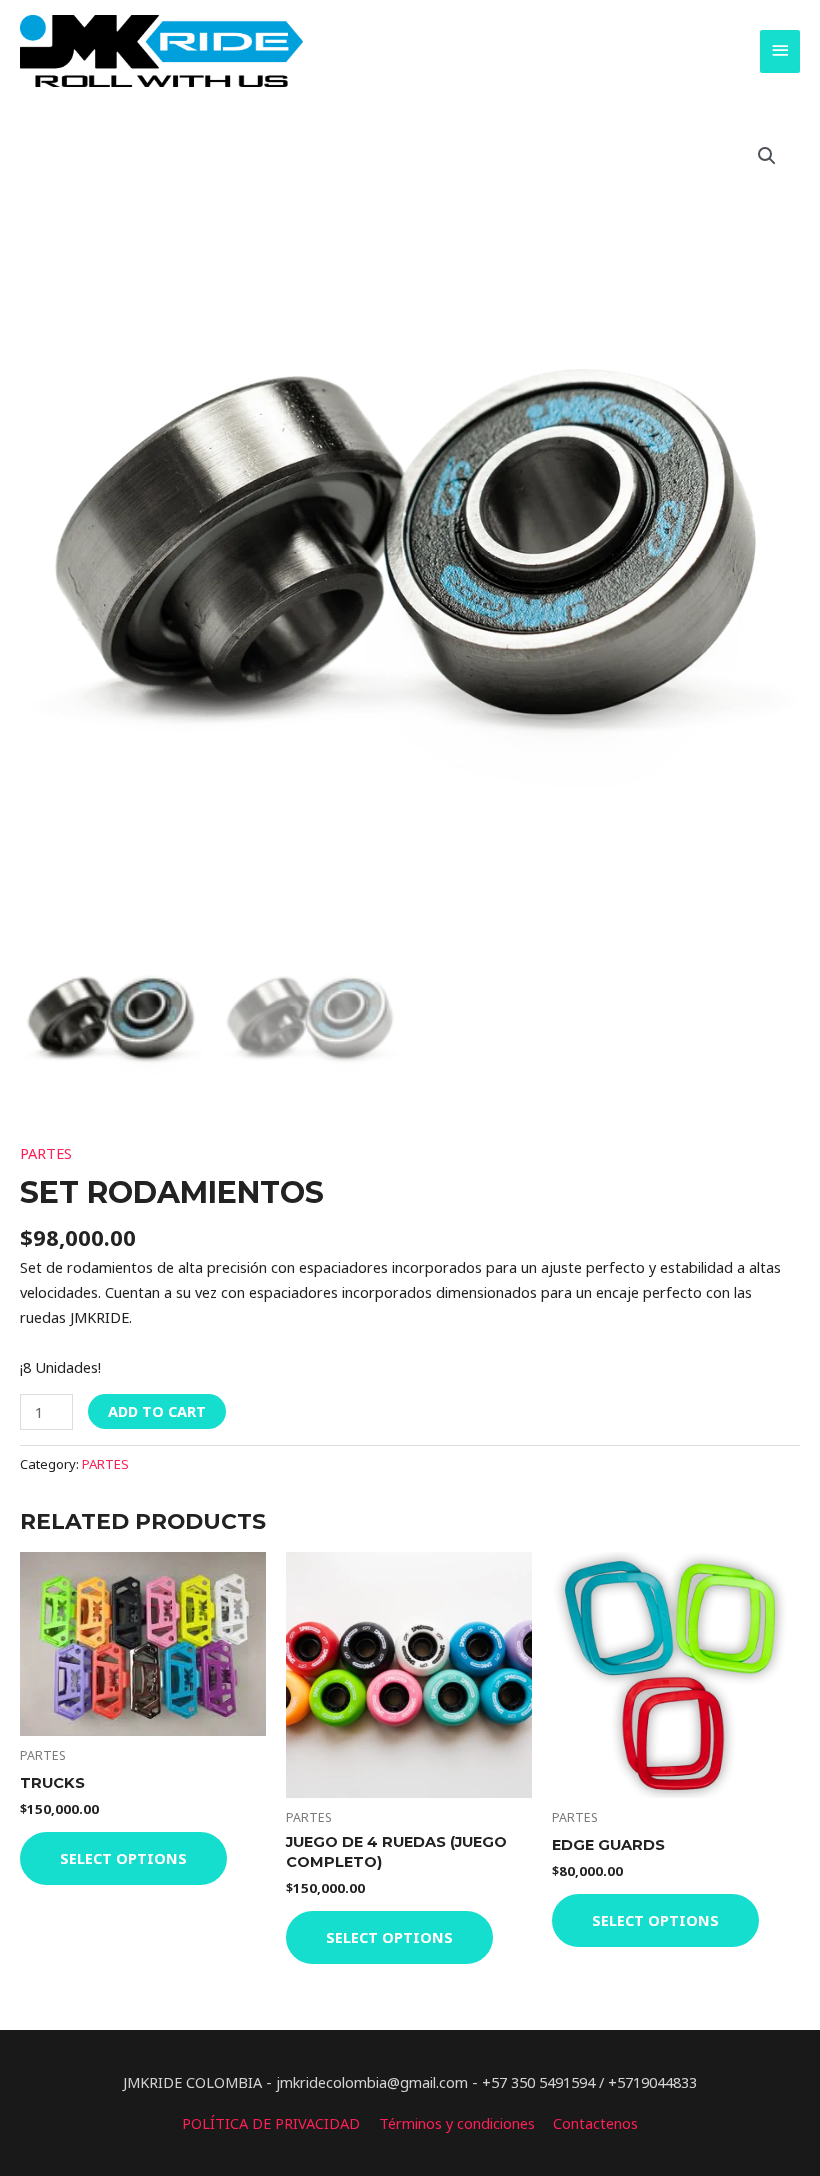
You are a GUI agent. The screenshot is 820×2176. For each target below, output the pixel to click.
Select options (123, 1858)
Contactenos (595, 2123)
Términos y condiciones (457, 2123)
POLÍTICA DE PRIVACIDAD (271, 2123)
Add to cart (157, 1411)
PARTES (46, 1153)
